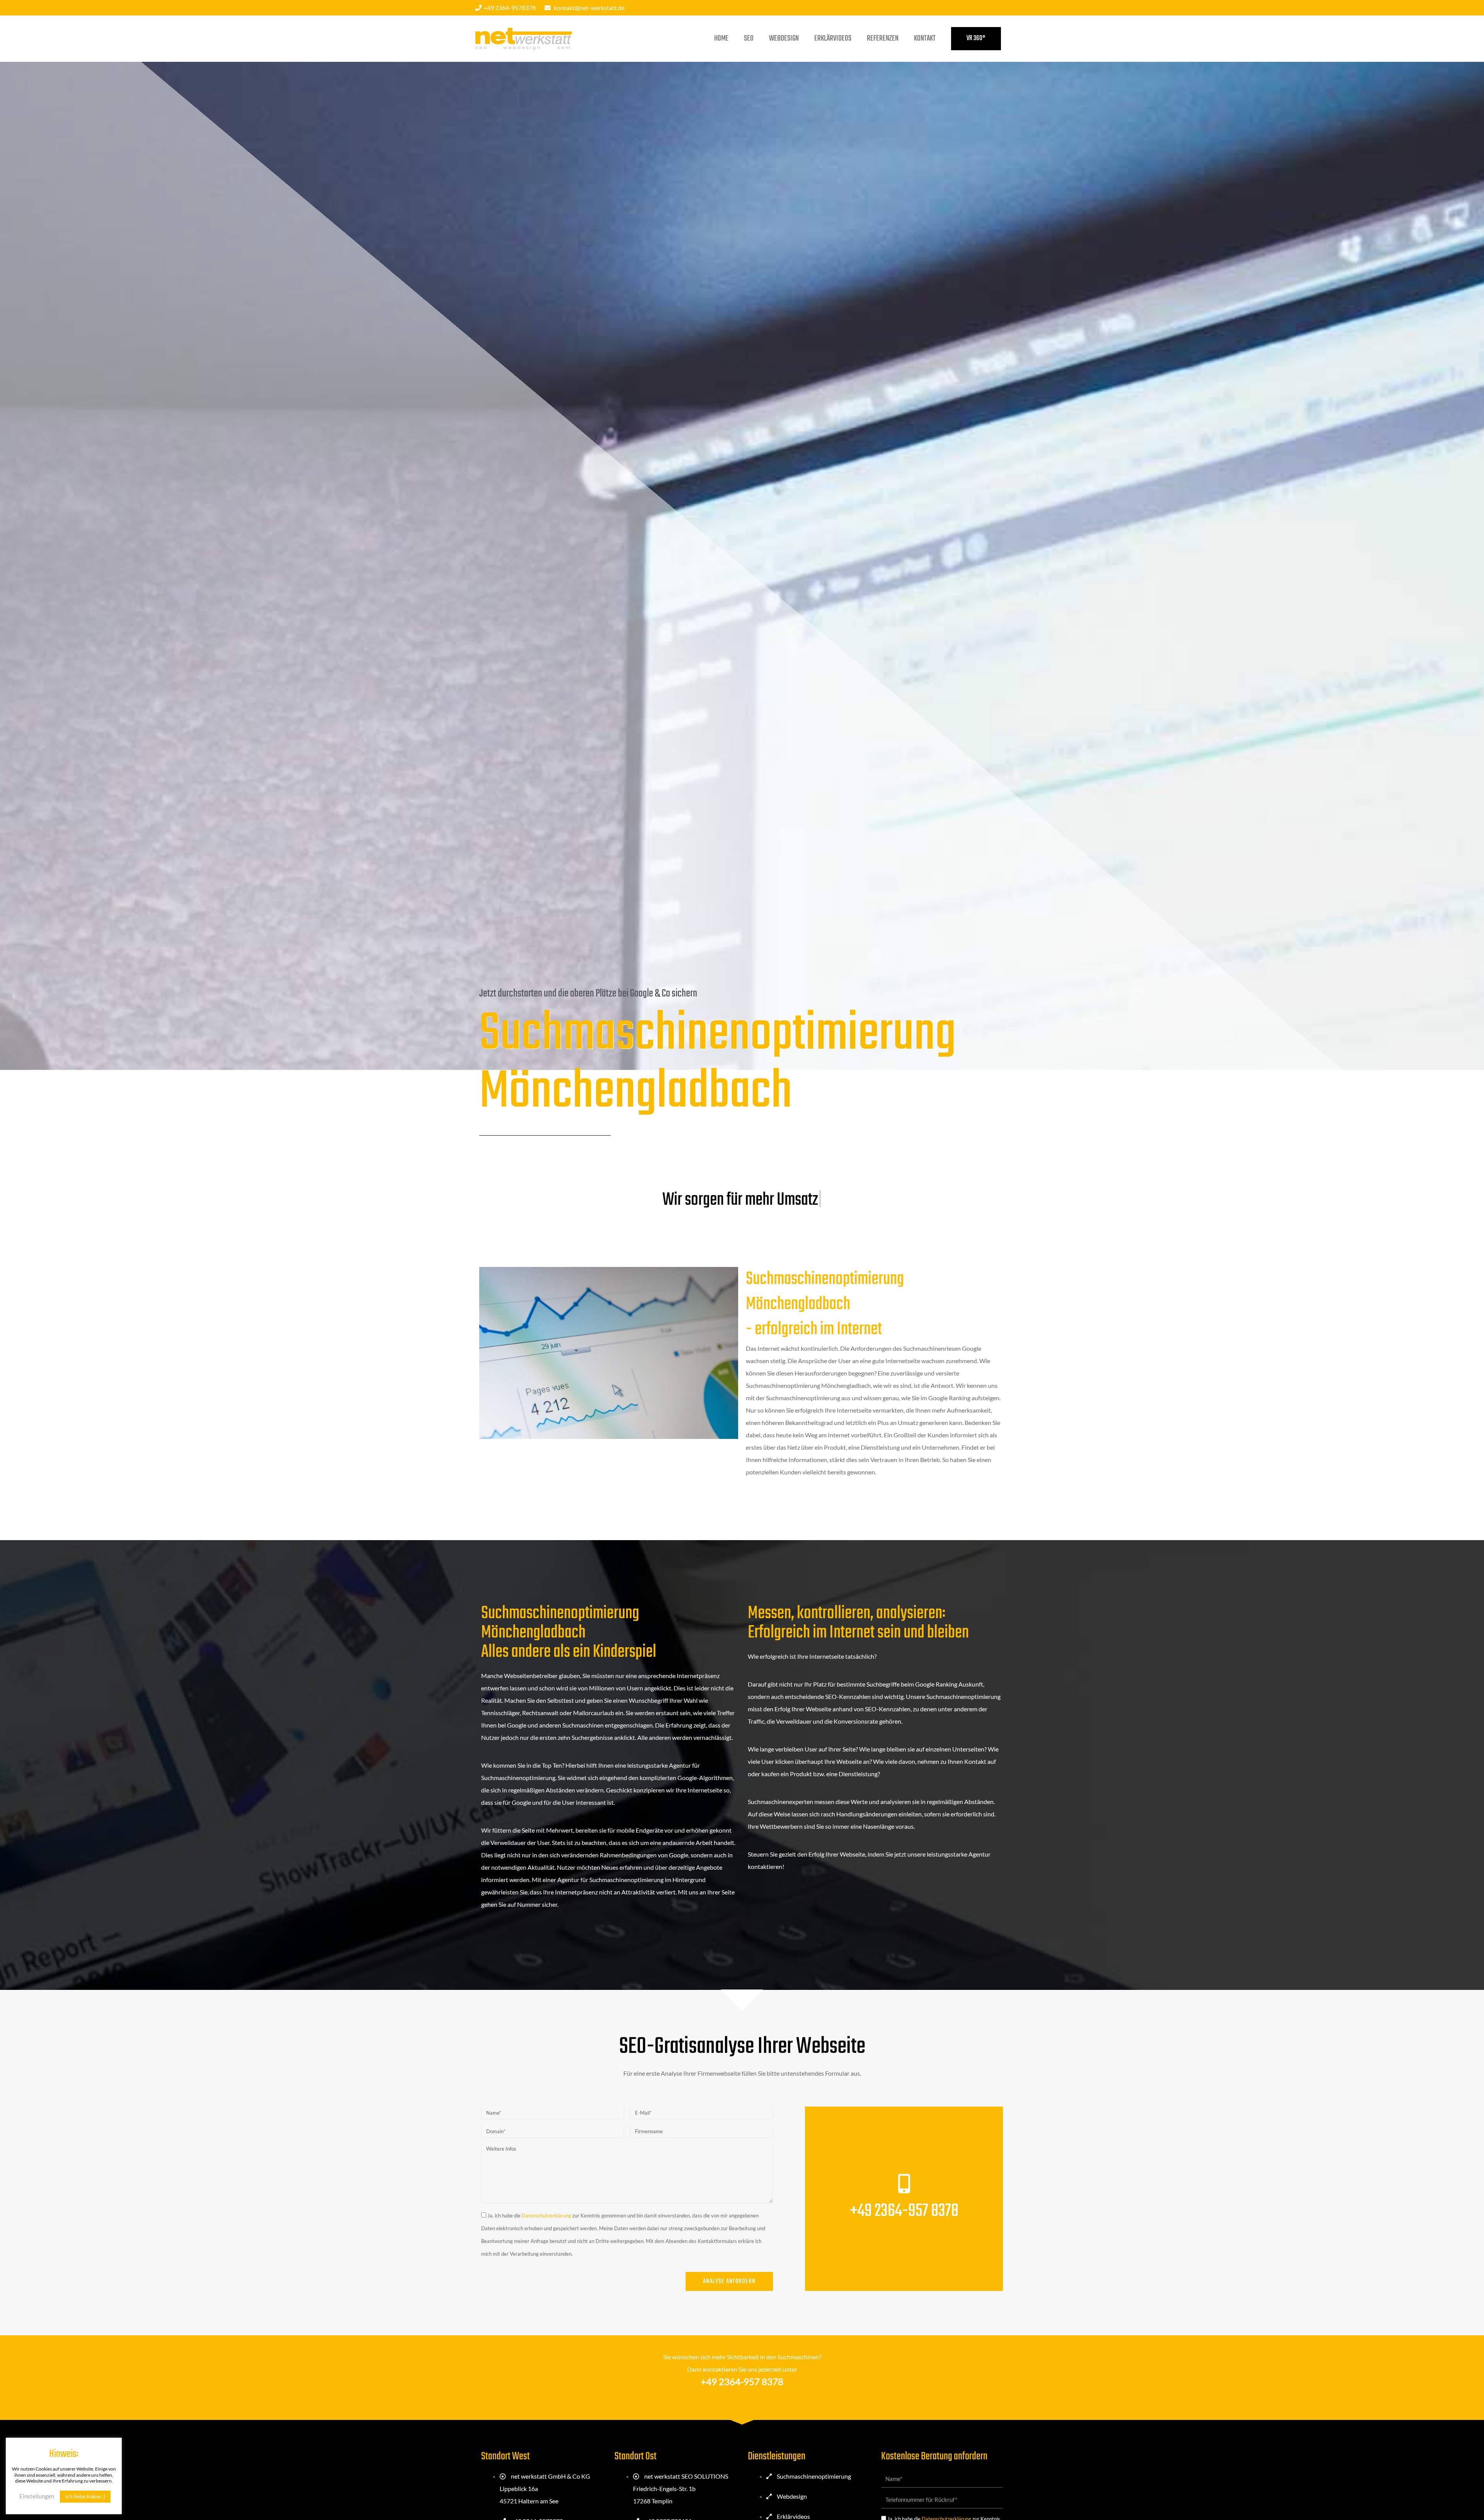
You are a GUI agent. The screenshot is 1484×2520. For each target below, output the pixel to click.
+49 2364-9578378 (510, 8)
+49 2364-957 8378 (904, 2211)
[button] (976, 39)
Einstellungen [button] (37, 2496)
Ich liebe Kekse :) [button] (85, 2496)
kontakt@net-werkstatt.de (589, 8)
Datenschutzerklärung (546, 2216)
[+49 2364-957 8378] (904, 2183)
